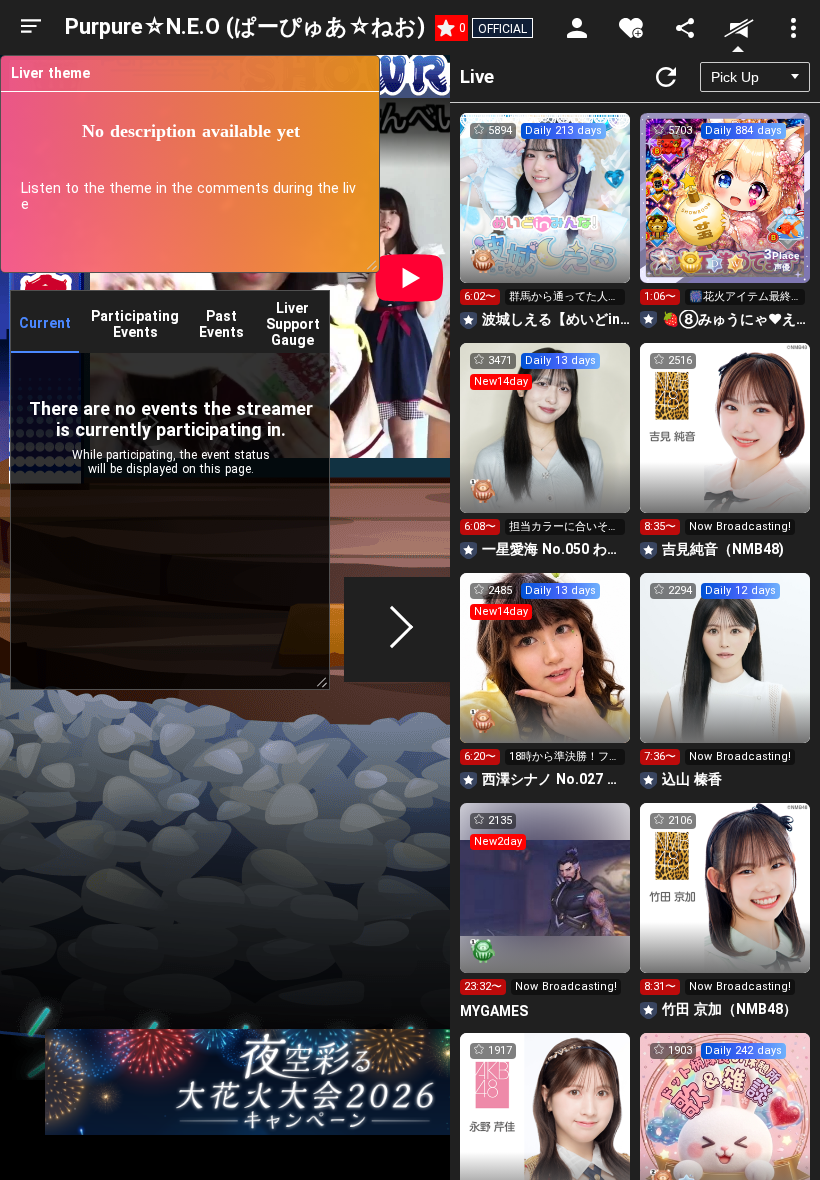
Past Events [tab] (221, 324)
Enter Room (545, 216)
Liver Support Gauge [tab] (293, 324)
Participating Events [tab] (135, 324)
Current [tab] (45, 323)
